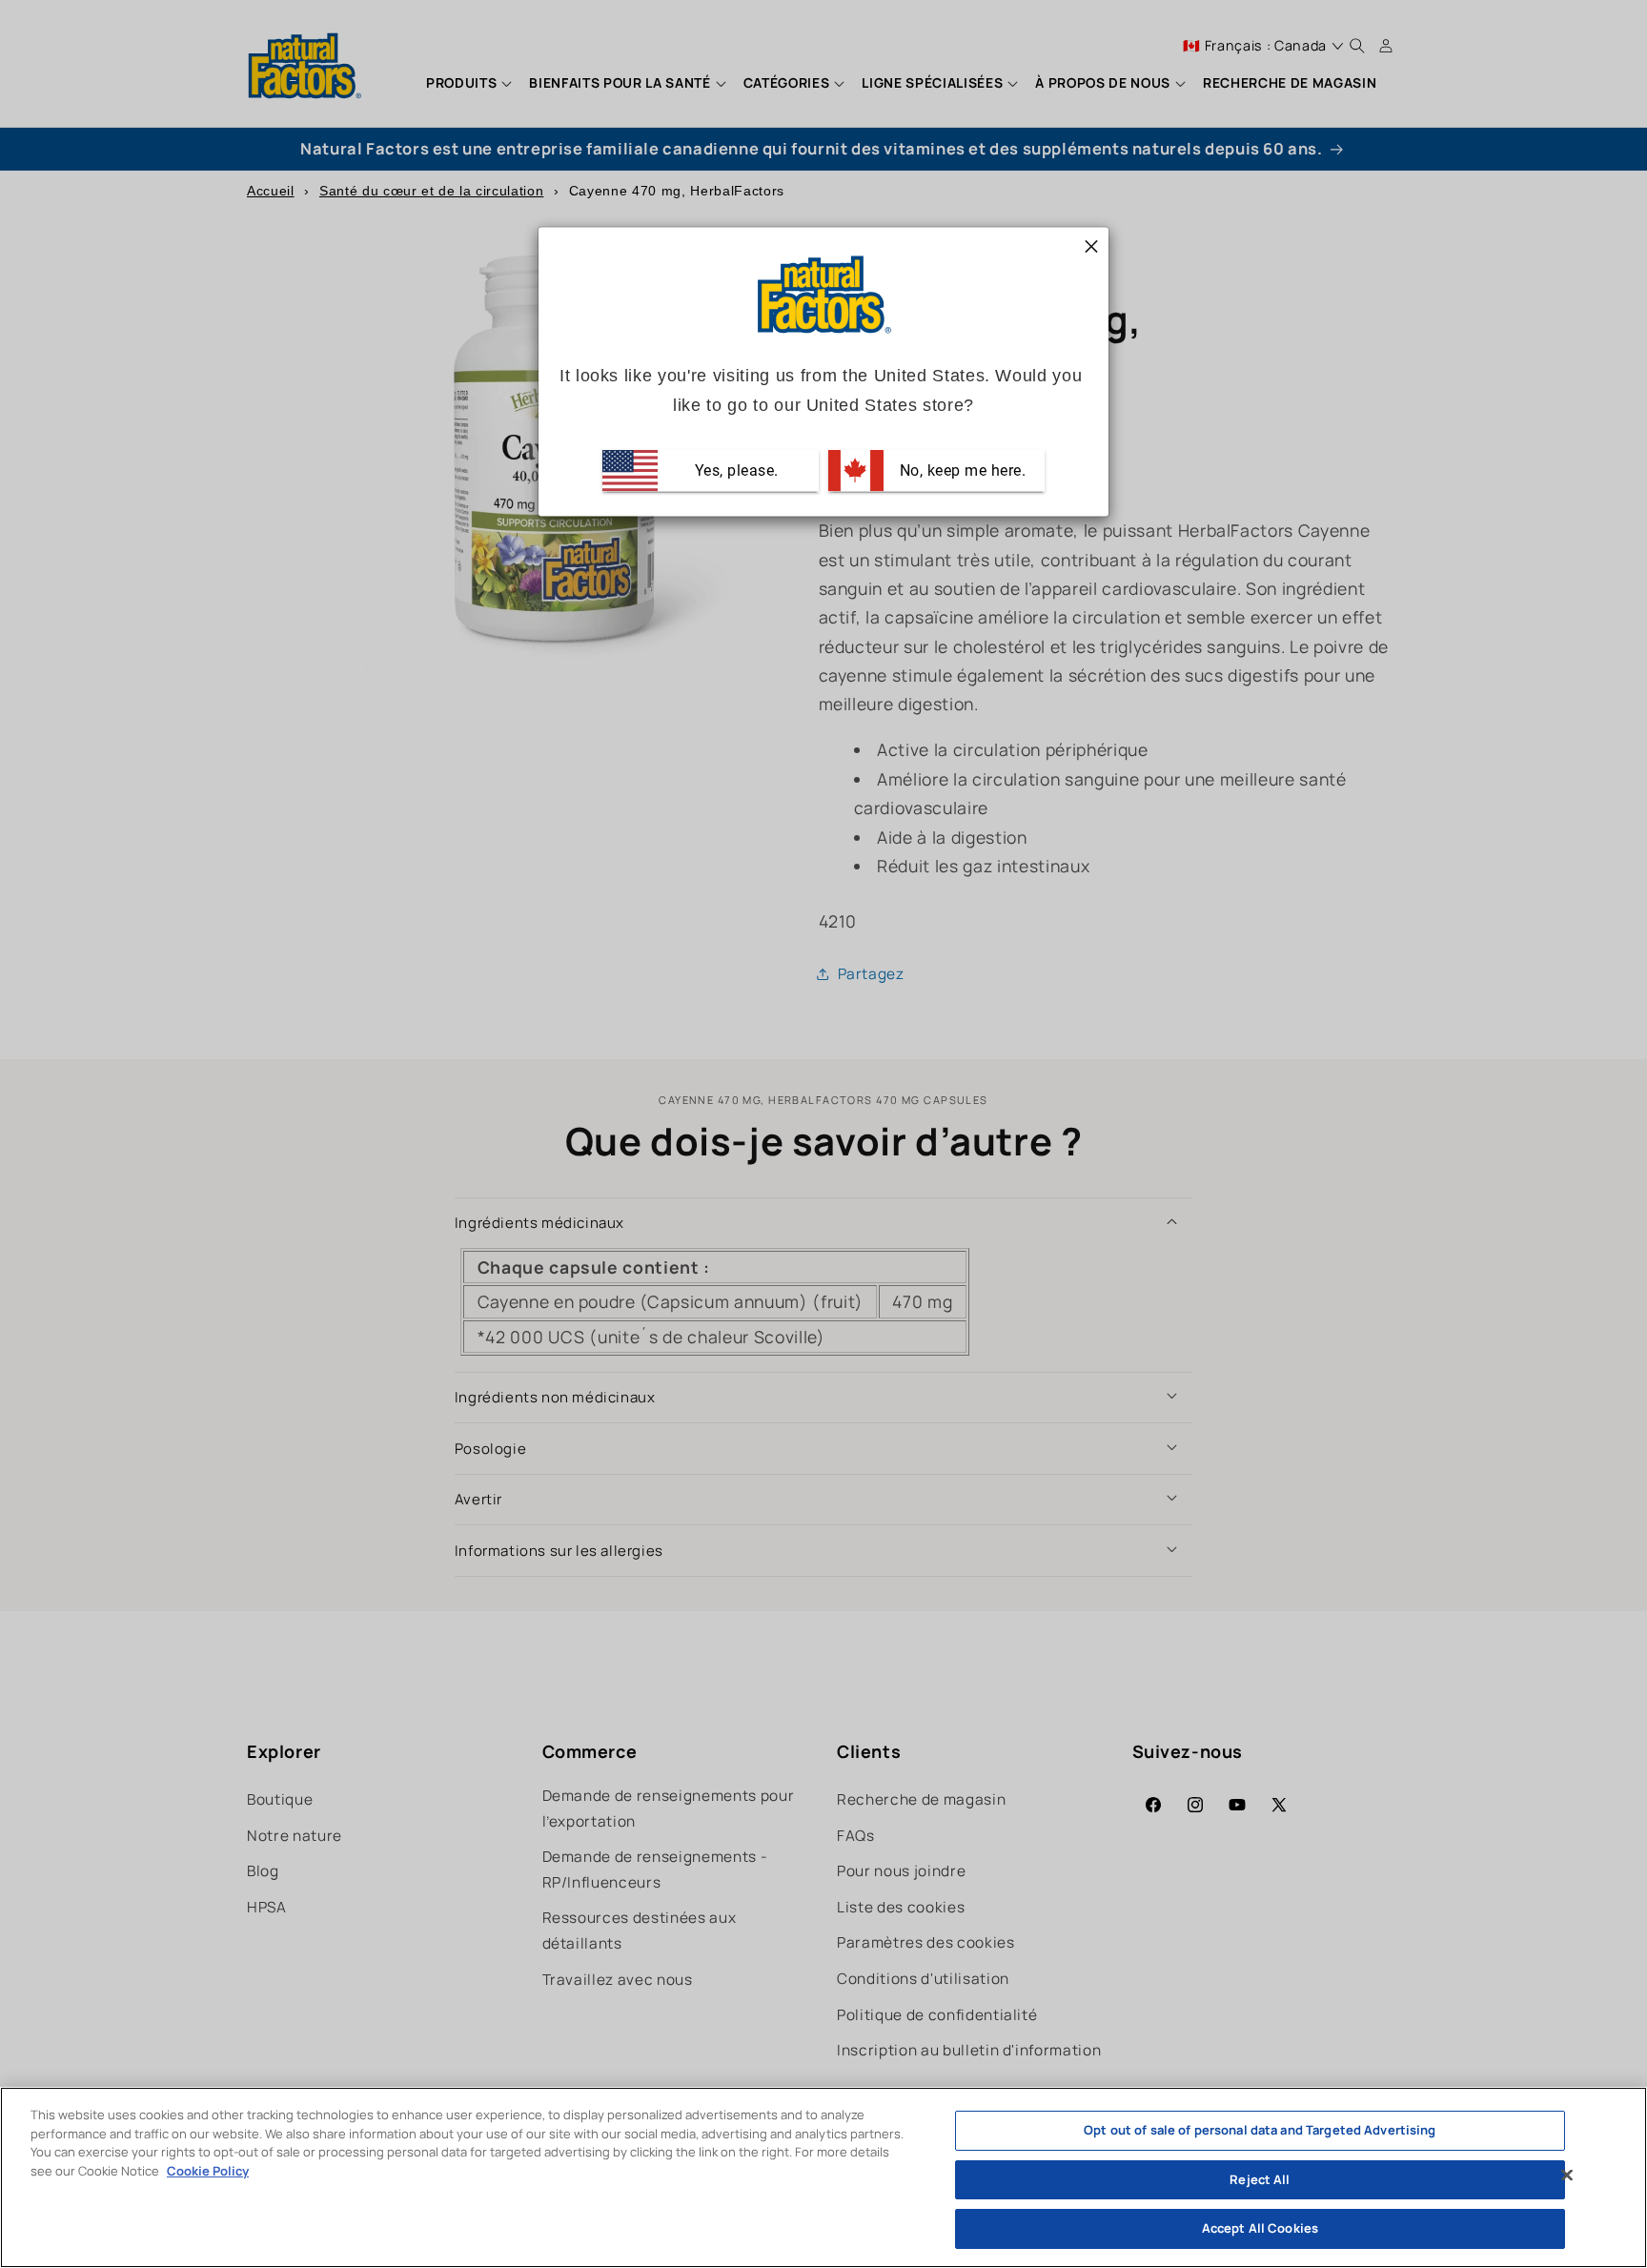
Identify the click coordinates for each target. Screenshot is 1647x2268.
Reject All (1260, 2179)
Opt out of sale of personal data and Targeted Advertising (1260, 2130)
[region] (823, 2177)
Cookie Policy (208, 2171)
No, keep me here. (960, 470)
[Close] (1567, 2176)
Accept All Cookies (1260, 2228)
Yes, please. (734, 470)
